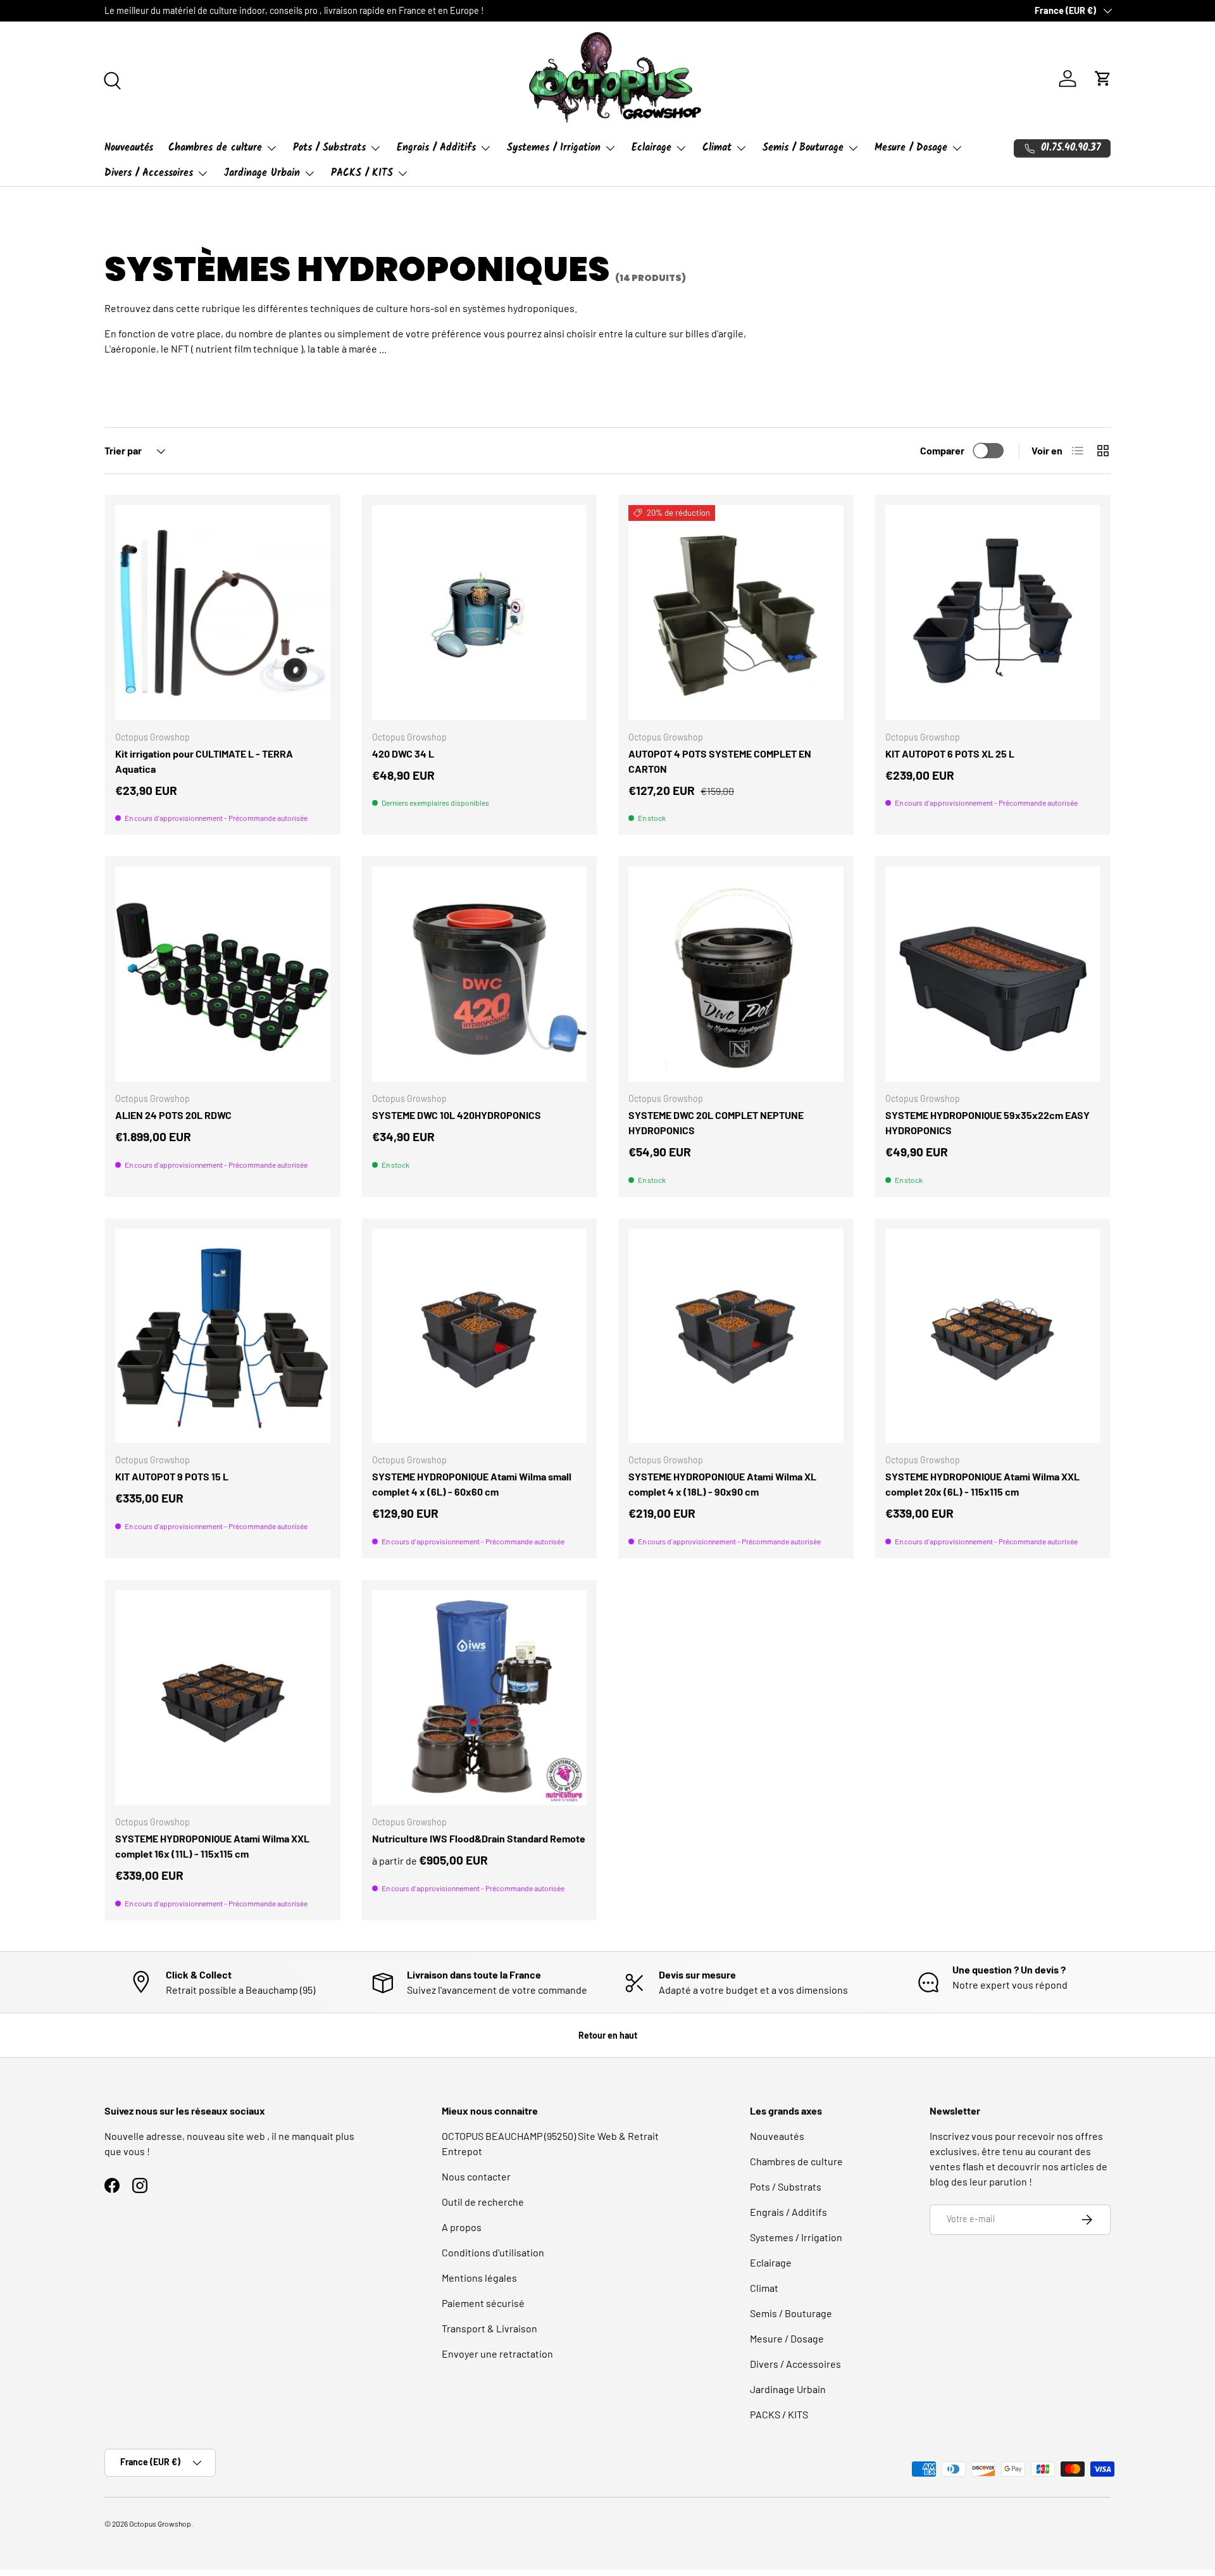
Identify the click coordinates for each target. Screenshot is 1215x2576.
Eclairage (651, 148)
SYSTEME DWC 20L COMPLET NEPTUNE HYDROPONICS (716, 1122)
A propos (462, 2227)
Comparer (942, 450)
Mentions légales (479, 2278)
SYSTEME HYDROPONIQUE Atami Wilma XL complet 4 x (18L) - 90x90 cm (722, 1484)
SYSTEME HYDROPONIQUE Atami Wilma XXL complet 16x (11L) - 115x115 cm (212, 1846)
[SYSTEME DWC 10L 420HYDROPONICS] (480, 974)
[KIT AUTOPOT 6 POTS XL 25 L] (993, 613)
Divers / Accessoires (149, 173)
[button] (1103, 78)
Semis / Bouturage (803, 148)
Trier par (123, 450)
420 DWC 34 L (403, 753)
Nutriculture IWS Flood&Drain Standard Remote (479, 1838)
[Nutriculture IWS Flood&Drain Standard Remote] (480, 1698)
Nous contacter (476, 2176)
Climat (717, 148)
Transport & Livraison (489, 2328)
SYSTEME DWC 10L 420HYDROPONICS (457, 1115)
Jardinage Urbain (262, 173)
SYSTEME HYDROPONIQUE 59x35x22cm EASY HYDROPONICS (988, 1122)
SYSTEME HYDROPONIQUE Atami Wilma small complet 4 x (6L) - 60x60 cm (472, 1484)
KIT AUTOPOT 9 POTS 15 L (172, 1476)
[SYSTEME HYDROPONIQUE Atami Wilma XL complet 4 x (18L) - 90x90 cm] (736, 1336)
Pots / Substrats (329, 148)
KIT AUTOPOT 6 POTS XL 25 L (950, 753)
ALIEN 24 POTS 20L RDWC (173, 1115)
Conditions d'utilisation (493, 2252)
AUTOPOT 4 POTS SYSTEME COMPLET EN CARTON (720, 761)
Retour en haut (608, 2035)
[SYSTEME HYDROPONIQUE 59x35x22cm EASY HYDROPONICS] (993, 974)
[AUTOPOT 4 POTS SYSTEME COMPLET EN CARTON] (736, 613)
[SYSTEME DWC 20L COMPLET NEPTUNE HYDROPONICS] (736, 974)
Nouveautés (129, 148)
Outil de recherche (483, 2202)
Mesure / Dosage (911, 148)
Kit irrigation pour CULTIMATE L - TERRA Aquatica (204, 761)
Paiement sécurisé (483, 2303)
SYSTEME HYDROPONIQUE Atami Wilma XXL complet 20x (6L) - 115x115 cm (982, 1484)
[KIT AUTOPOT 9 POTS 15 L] (223, 1336)
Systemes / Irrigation (554, 148)
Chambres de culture (215, 148)
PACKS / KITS (362, 173)
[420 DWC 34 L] (480, 613)
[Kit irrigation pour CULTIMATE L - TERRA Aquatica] (223, 613)
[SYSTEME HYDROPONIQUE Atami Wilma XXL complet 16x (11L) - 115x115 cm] (223, 1698)
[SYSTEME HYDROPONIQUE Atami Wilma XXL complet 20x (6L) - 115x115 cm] (993, 1336)
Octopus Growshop (160, 2523)
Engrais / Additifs (436, 148)
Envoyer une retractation (497, 2354)
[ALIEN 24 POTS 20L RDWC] (223, 974)
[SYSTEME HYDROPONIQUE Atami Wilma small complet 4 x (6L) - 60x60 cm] (480, 1336)
